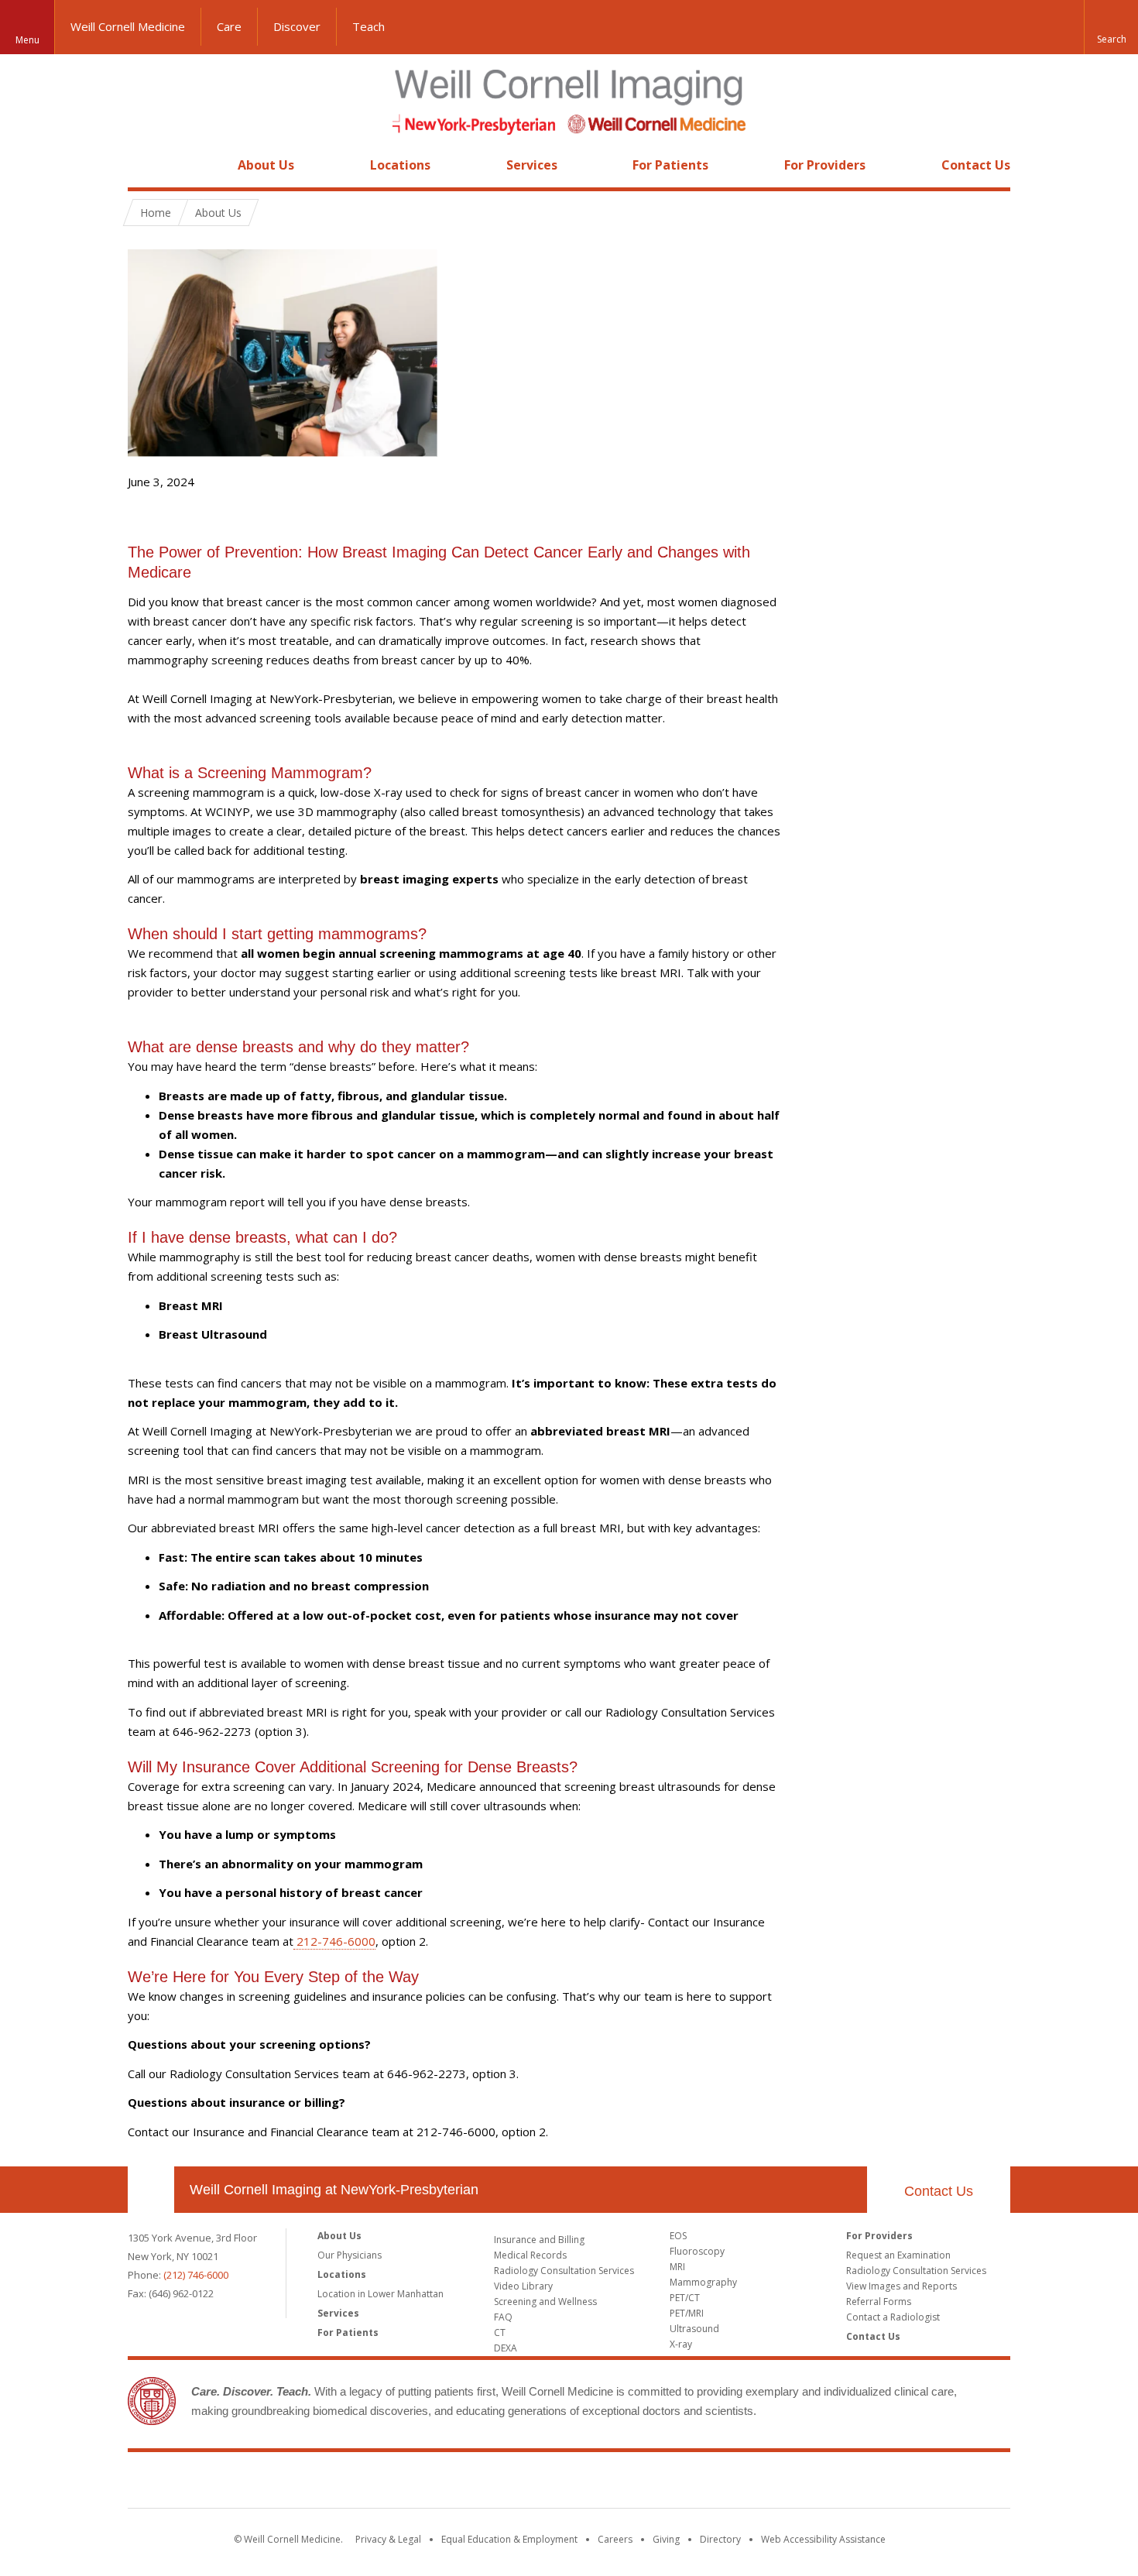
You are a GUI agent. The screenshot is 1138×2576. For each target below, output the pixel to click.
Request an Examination (898, 2255)
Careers (615, 2539)
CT (500, 2332)
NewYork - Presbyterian (699, 2483)
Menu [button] (27, 40)
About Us (266, 165)
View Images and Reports (901, 2286)
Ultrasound (694, 2329)
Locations (400, 165)
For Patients (670, 165)
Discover (297, 26)
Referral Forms (879, 2302)
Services (532, 165)
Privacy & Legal (388, 2539)
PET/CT (685, 2298)
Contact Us (976, 165)
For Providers (825, 165)
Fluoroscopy (697, 2251)
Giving (666, 2539)
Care (229, 26)
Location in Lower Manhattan (380, 2294)
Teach (368, 26)
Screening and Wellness (545, 2302)
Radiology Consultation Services (564, 2271)
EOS (678, 2236)
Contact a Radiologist (893, 2317)
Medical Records (530, 2255)
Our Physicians (350, 2255)
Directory (720, 2539)
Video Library (523, 2286)
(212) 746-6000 (196, 2275)
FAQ (503, 2317)
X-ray (681, 2344)
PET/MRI (687, 2313)
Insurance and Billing (539, 2240)
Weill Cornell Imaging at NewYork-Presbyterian (334, 2190)
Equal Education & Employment (509, 2539)
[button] (1111, 27)
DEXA (506, 2348)
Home (145, 165)
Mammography (703, 2282)
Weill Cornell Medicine (128, 26)
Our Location (151, 2190)
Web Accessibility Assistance (823, 2539)
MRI (677, 2267)
